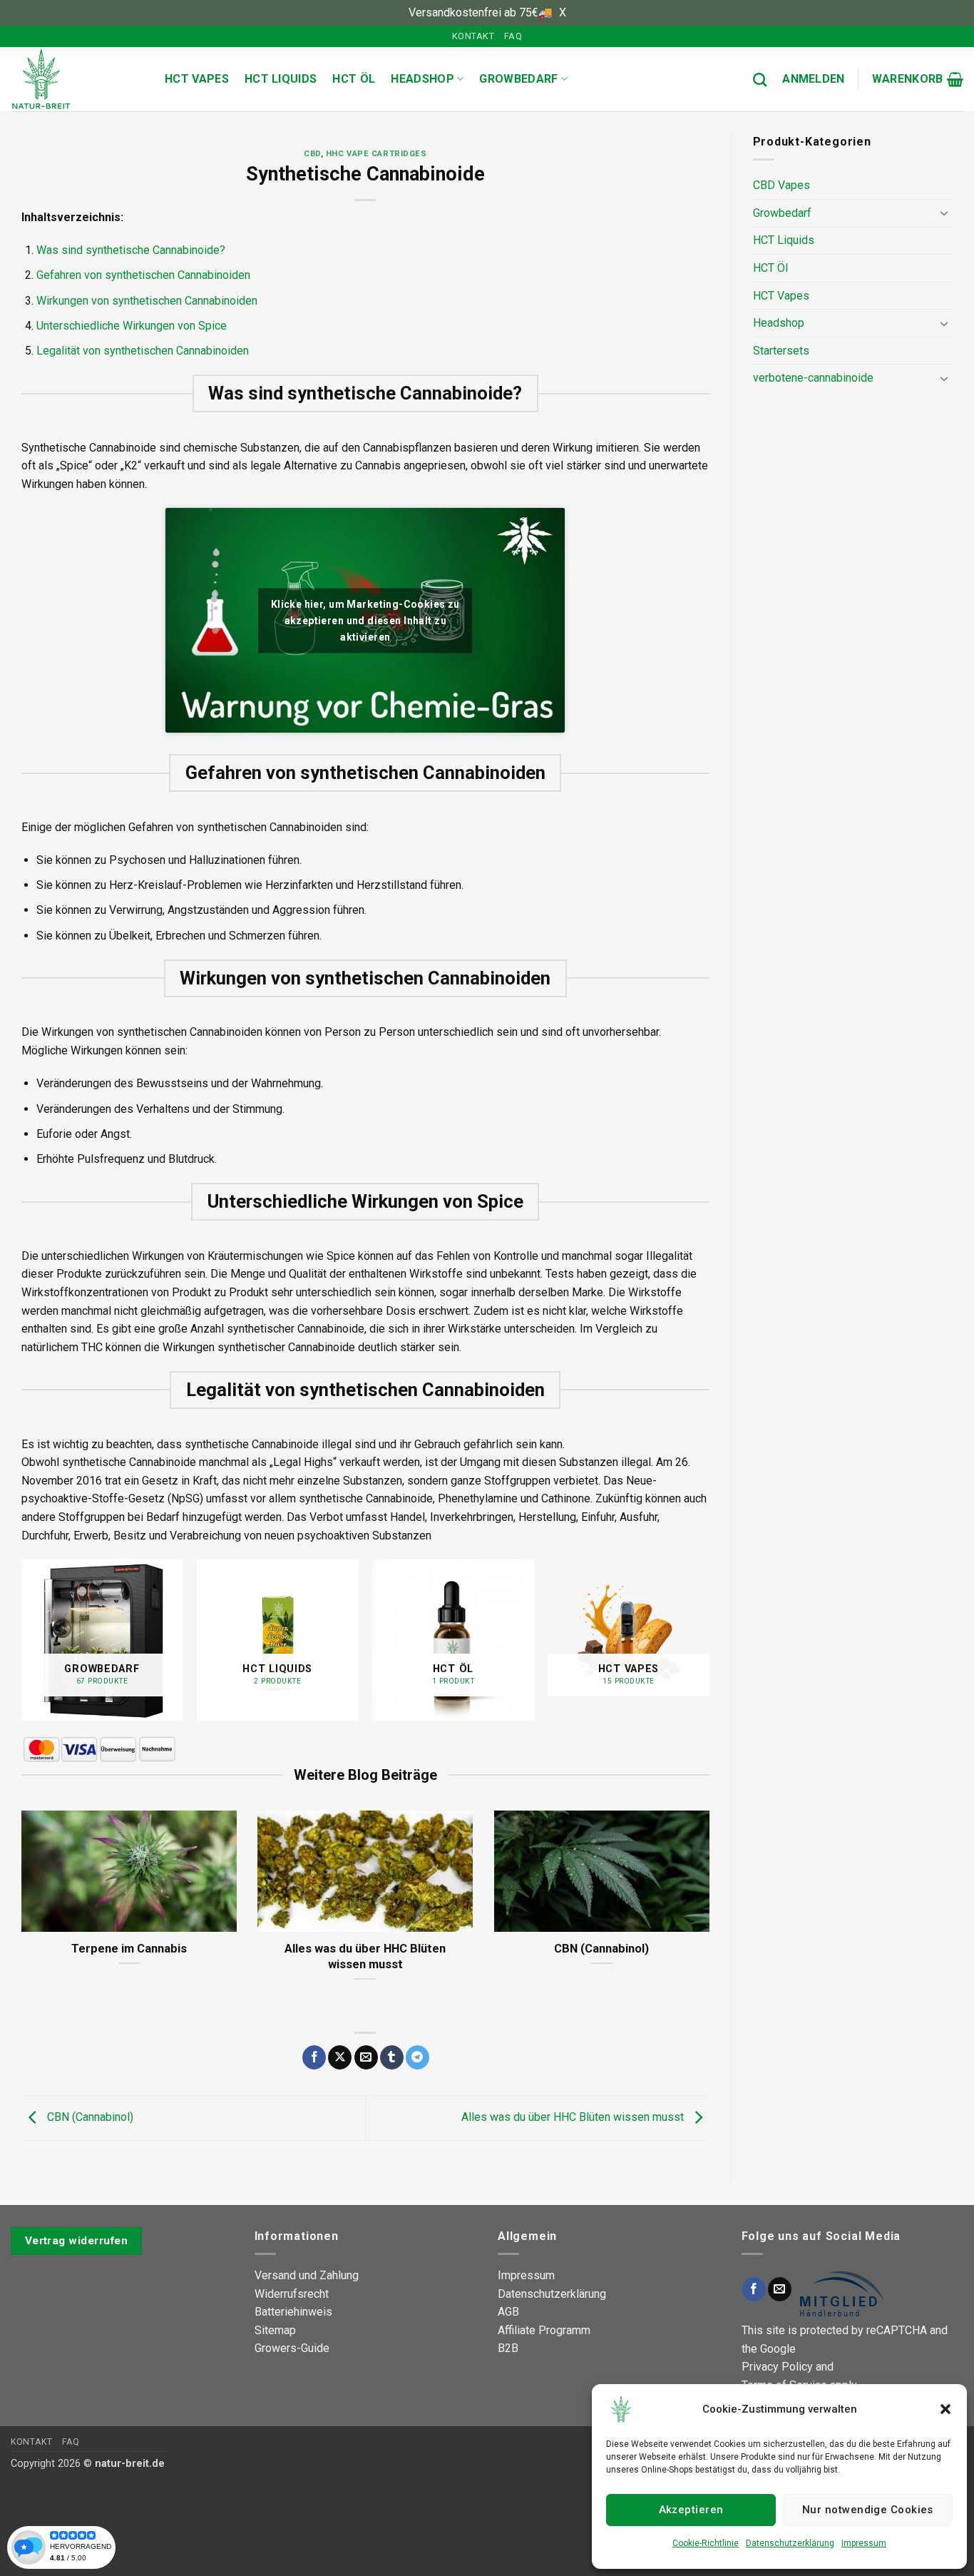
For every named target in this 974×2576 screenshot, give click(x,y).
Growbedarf (518, 79)
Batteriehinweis (293, 2312)
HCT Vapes (197, 79)
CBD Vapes (781, 185)
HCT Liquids (281, 79)
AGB (508, 2312)
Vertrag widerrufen (76, 2241)
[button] (945, 2409)
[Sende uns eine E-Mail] (780, 2289)
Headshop (422, 79)
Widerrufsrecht (292, 2294)
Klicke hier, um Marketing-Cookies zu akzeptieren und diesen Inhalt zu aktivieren (365, 620)
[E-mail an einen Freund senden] (366, 2057)
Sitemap (275, 2330)
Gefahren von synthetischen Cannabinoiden (143, 275)
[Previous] (22, 1646)
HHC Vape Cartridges (376, 154)
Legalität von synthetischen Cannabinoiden (143, 351)
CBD (312, 154)
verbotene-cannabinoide (813, 378)
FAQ (513, 36)
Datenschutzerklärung (790, 2543)
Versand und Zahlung (307, 2275)
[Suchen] (760, 80)
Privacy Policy (777, 2367)
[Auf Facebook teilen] (314, 2057)
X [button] (563, 12)
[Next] (709, 1646)
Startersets (781, 351)
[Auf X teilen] (340, 2057)
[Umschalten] (944, 213)
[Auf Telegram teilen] (417, 2057)
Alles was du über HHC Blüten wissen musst (365, 1956)
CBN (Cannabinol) (601, 1949)
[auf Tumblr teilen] (392, 2057)
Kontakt (473, 36)
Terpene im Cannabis (129, 1949)
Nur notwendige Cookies (868, 2510)
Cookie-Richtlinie (706, 2543)
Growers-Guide (292, 2348)
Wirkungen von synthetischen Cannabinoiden (147, 301)
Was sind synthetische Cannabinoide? (131, 250)
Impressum (864, 2543)
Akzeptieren (691, 2510)
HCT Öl (354, 79)
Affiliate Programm (544, 2330)
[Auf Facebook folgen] (754, 2289)
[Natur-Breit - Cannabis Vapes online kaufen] (77, 79)
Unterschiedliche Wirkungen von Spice (132, 326)
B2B (508, 2348)
